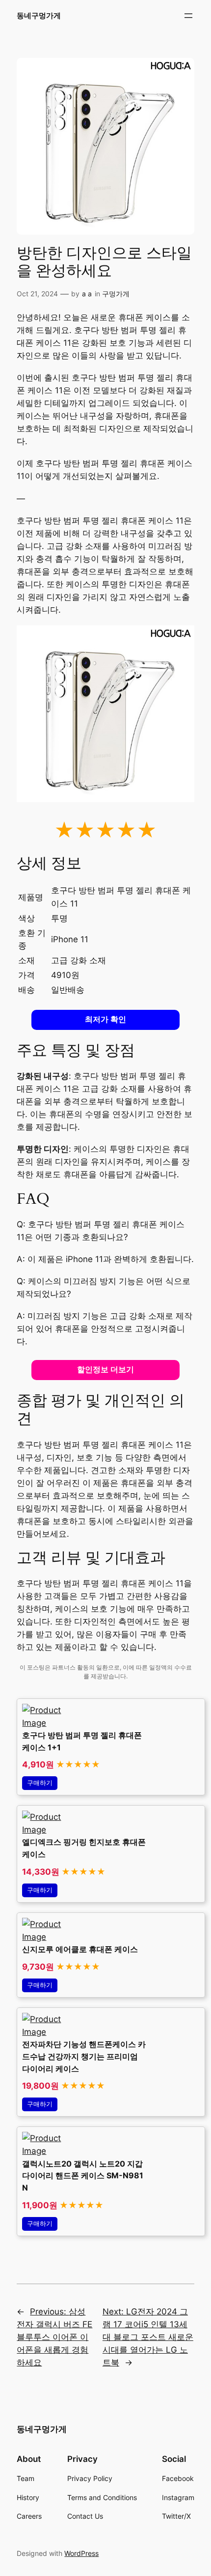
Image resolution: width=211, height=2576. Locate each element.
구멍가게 (116, 294)
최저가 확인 (105, 1019)
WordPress (81, 2553)
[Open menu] (188, 16)
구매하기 (40, 1783)
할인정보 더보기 (105, 1370)
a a (87, 294)
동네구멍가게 (39, 16)
